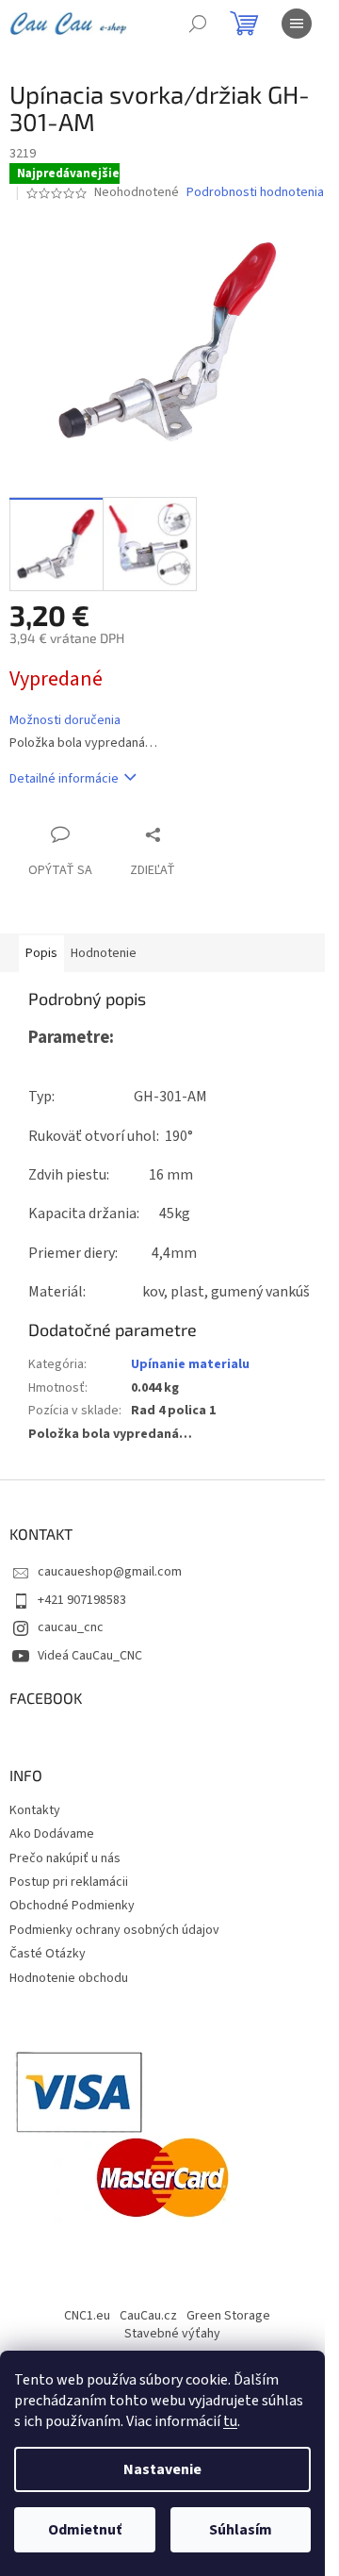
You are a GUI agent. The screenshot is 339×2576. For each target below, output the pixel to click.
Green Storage (228, 2316)
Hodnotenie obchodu (69, 1978)
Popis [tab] (41, 953)
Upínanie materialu (190, 1364)
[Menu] (297, 24)
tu (230, 2421)
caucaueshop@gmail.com (110, 1572)
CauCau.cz (148, 2316)
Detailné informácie (64, 779)
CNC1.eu (87, 2316)
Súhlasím (241, 2530)
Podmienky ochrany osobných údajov (114, 1930)
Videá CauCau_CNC (90, 1656)
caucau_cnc (71, 1627)
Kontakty (35, 1810)
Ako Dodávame (52, 1834)
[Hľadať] (198, 24)
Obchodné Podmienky (72, 1906)
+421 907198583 (82, 1600)
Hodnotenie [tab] (104, 953)
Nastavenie (162, 2469)
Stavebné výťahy (172, 2334)
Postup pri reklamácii (69, 1882)
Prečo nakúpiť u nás (65, 1858)
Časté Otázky (48, 1954)
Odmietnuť (85, 2530)
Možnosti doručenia (65, 721)
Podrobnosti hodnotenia (255, 193)
